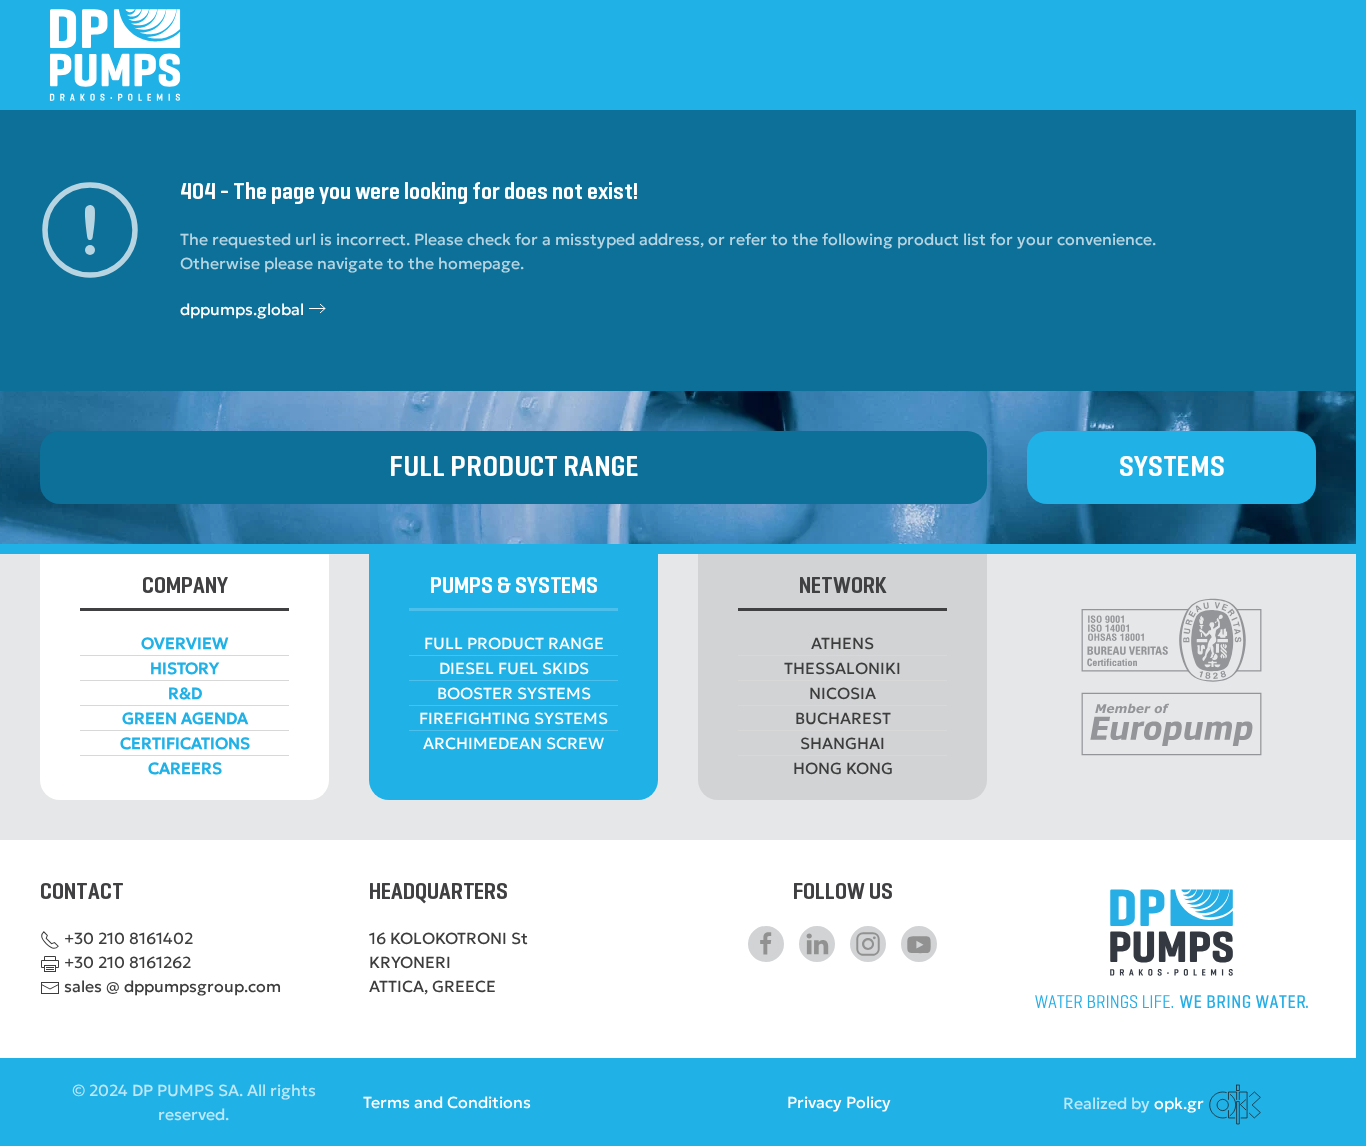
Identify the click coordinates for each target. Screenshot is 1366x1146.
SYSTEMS (1172, 467)
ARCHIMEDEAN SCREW (513, 743)
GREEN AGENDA (185, 718)
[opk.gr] (1235, 1103)
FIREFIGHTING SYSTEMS (513, 718)
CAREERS (185, 768)
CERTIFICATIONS (185, 743)
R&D (185, 693)
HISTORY (184, 668)
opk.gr (1179, 1103)
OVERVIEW (184, 643)
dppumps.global (242, 309)
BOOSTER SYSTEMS (514, 693)
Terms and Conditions (447, 1102)
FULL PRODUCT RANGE (514, 467)
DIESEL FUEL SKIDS (514, 668)
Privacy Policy (839, 1102)
